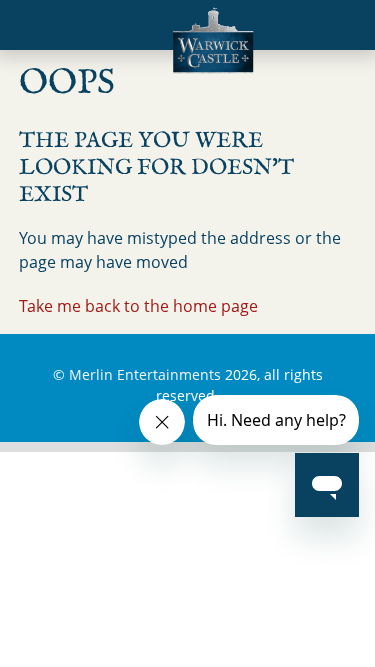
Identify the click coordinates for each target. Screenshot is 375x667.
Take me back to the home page (138, 306)
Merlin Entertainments (145, 374)
